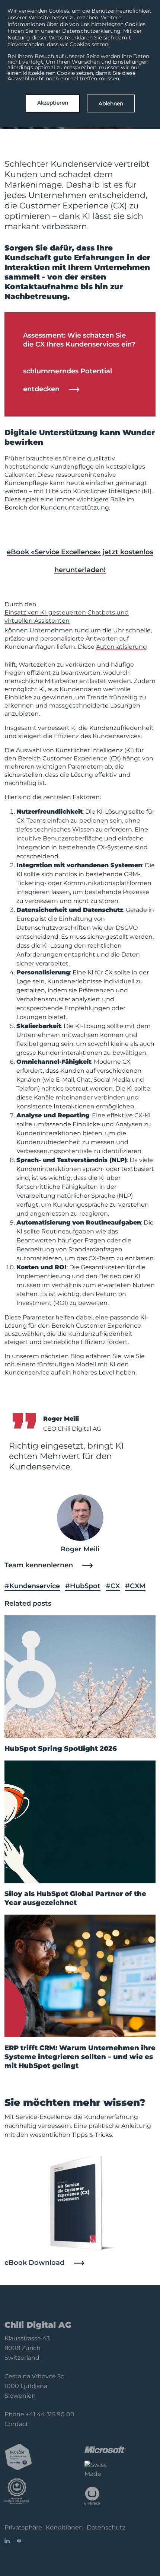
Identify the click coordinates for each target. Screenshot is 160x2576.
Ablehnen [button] (111, 103)
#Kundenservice (32, 1586)
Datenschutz (106, 2527)
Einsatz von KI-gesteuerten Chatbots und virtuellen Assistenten (67, 617)
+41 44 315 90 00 (50, 2414)
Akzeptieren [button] (53, 103)
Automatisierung (121, 647)
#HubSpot (83, 1586)
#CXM (135, 1586)
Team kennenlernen (39, 1565)
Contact (16, 2424)
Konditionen (64, 2527)
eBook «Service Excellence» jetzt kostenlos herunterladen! (80, 561)
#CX (113, 1586)
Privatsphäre (23, 2527)
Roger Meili (80, 1549)
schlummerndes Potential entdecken (68, 380)
